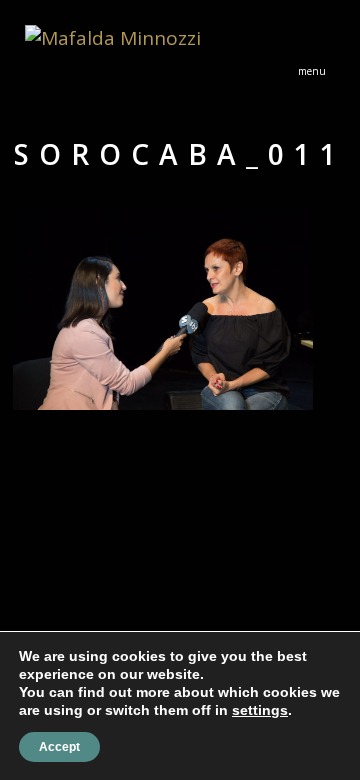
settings (260, 710)
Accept (59, 747)
